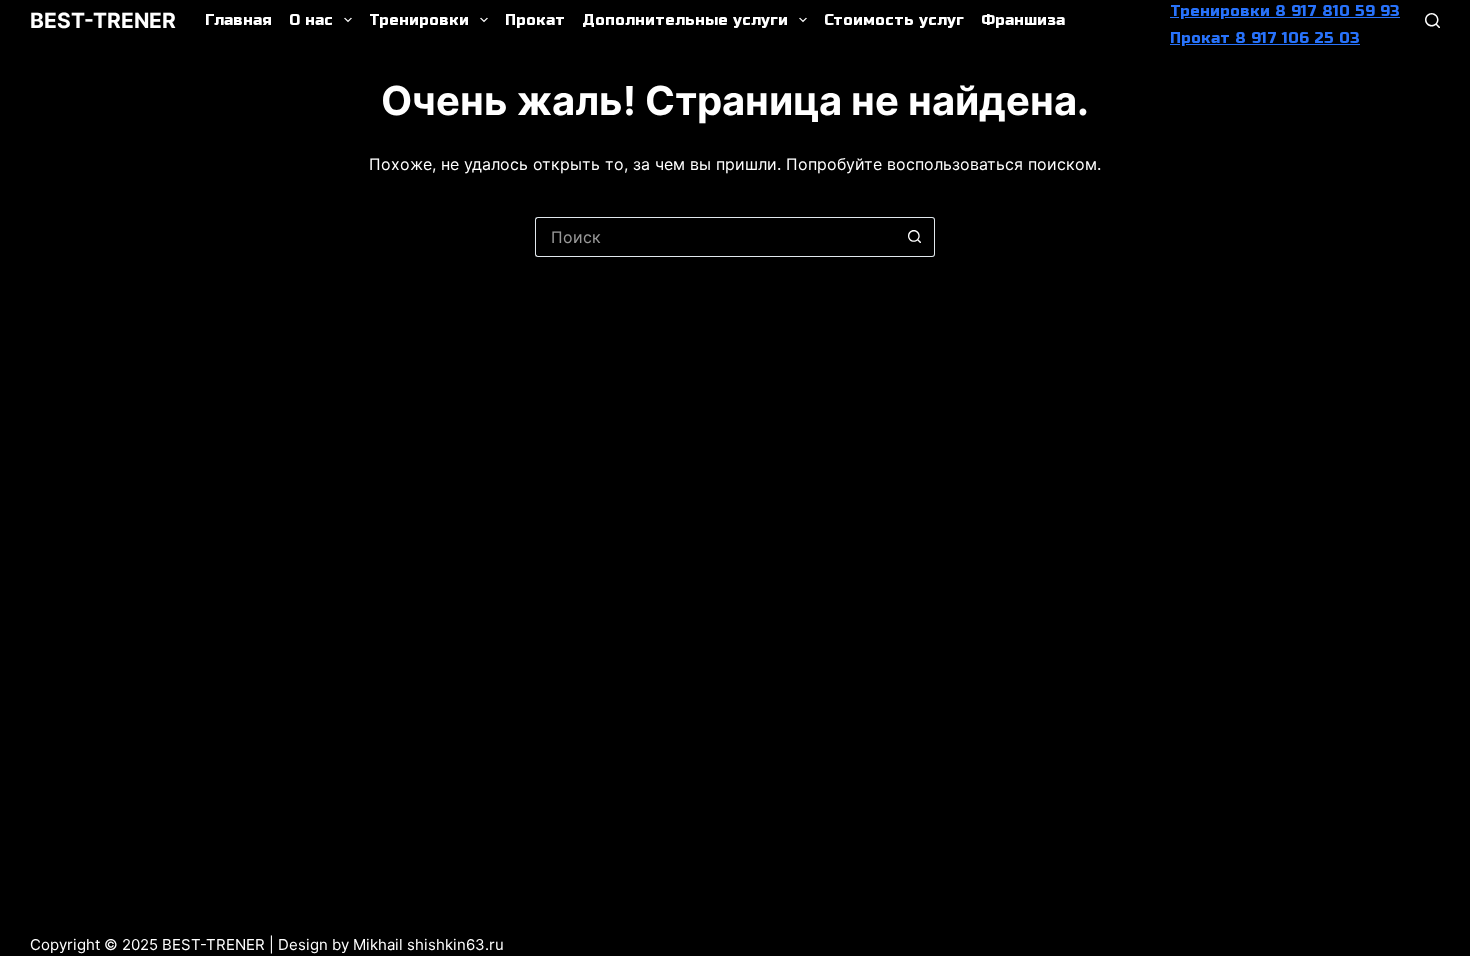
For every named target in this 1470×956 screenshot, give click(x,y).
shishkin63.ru (455, 944)
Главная (238, 20)
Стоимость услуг (894, 20)
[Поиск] (1432, 20)
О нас (311, 20)
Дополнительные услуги (685, 20)
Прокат (535, 20)
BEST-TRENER (103, 20)
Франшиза (1023, 20)
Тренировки (419, 20)
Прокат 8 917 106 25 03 (1265, 38)
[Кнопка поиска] (915, 237)
